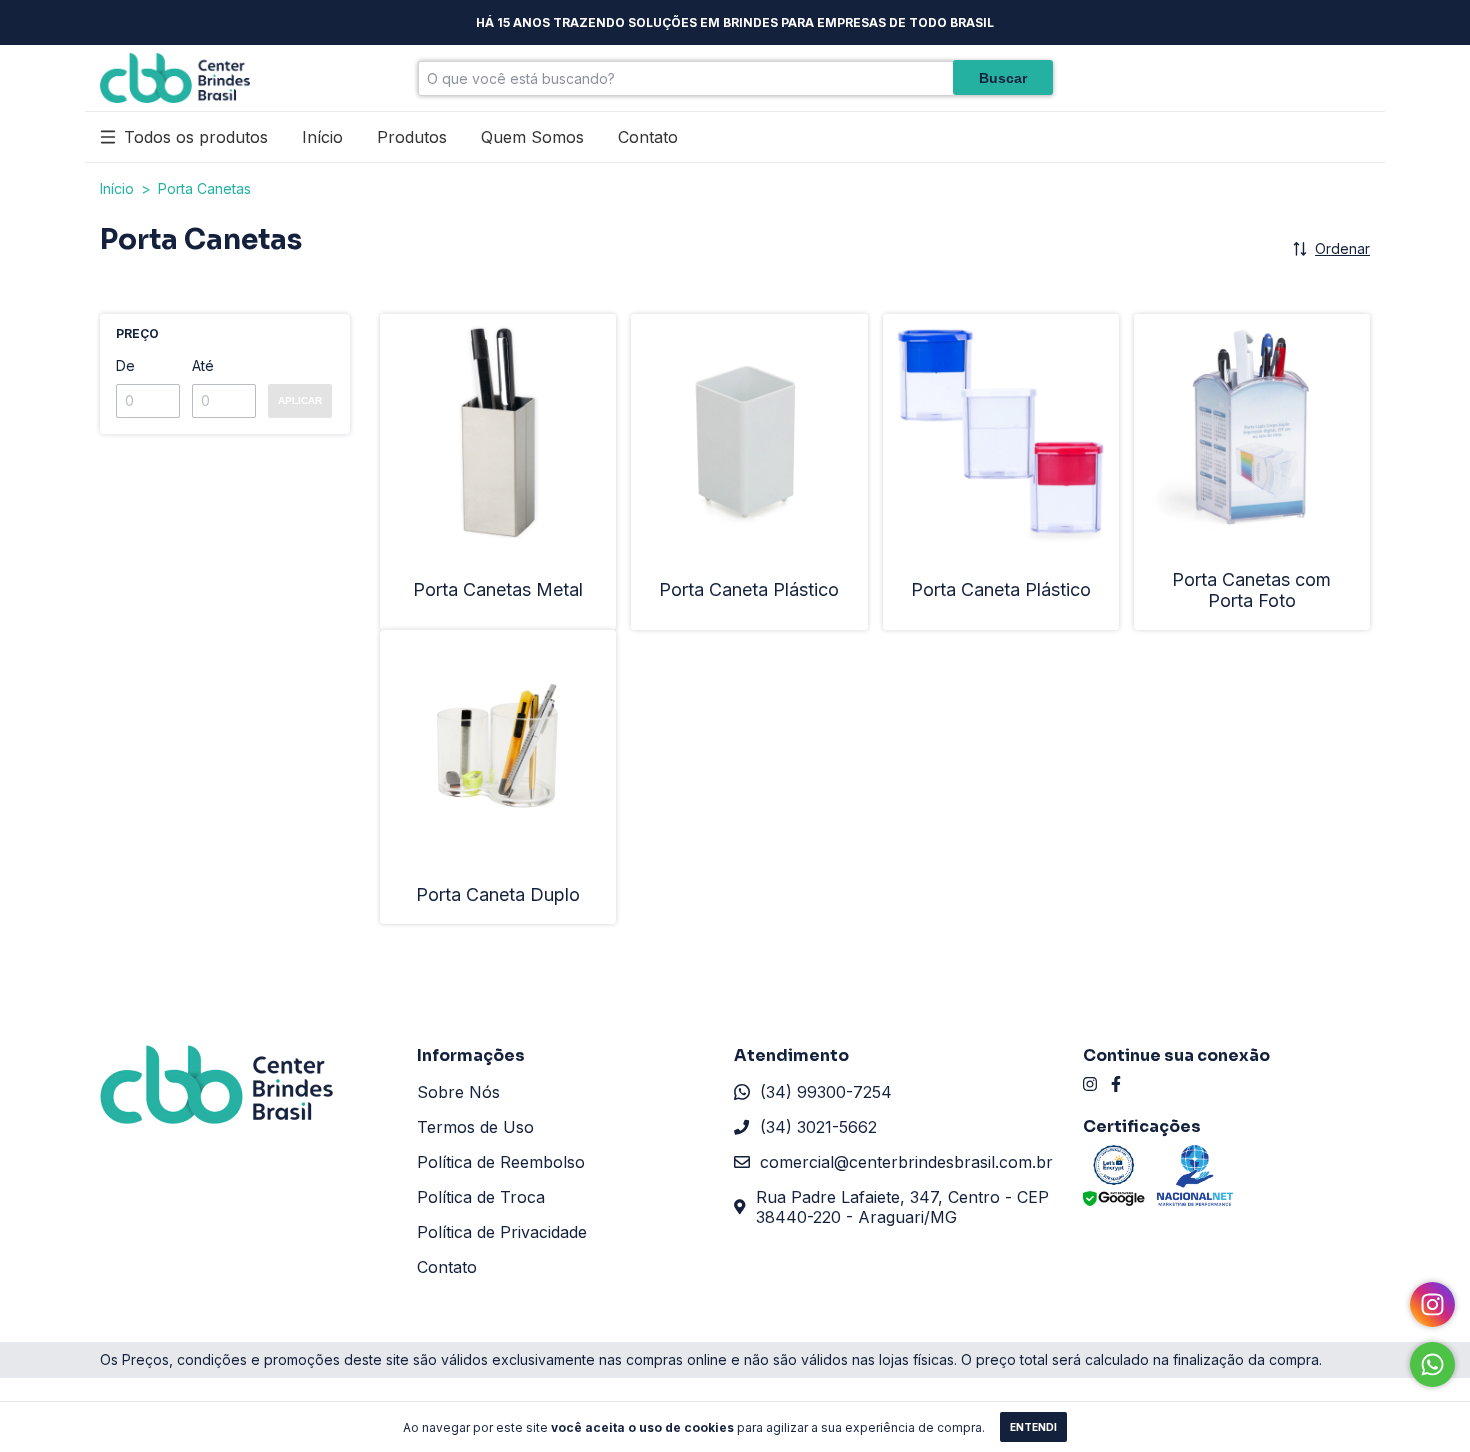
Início (322, 137)
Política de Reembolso (501, 1162)
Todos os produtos (196, 137)
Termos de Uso (475, 1127)
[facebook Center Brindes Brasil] (1116, 1084)
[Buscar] (1003, 77)
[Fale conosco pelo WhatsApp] (1432, 1364)
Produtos (412, 137)
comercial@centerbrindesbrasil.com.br (906, 1162)
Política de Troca (481, 1197)
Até (203, 365)
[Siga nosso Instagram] (1432, 1304)
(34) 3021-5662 (818, 1127)
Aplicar (300, 400)
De (125, 365)
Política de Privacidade (502, 1232)
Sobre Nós (458, 1092)
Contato (648, 137)
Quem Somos (532, 137)
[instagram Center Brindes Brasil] (1090, 1084)
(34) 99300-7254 (826, 1092)
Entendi (1033, 1427)
